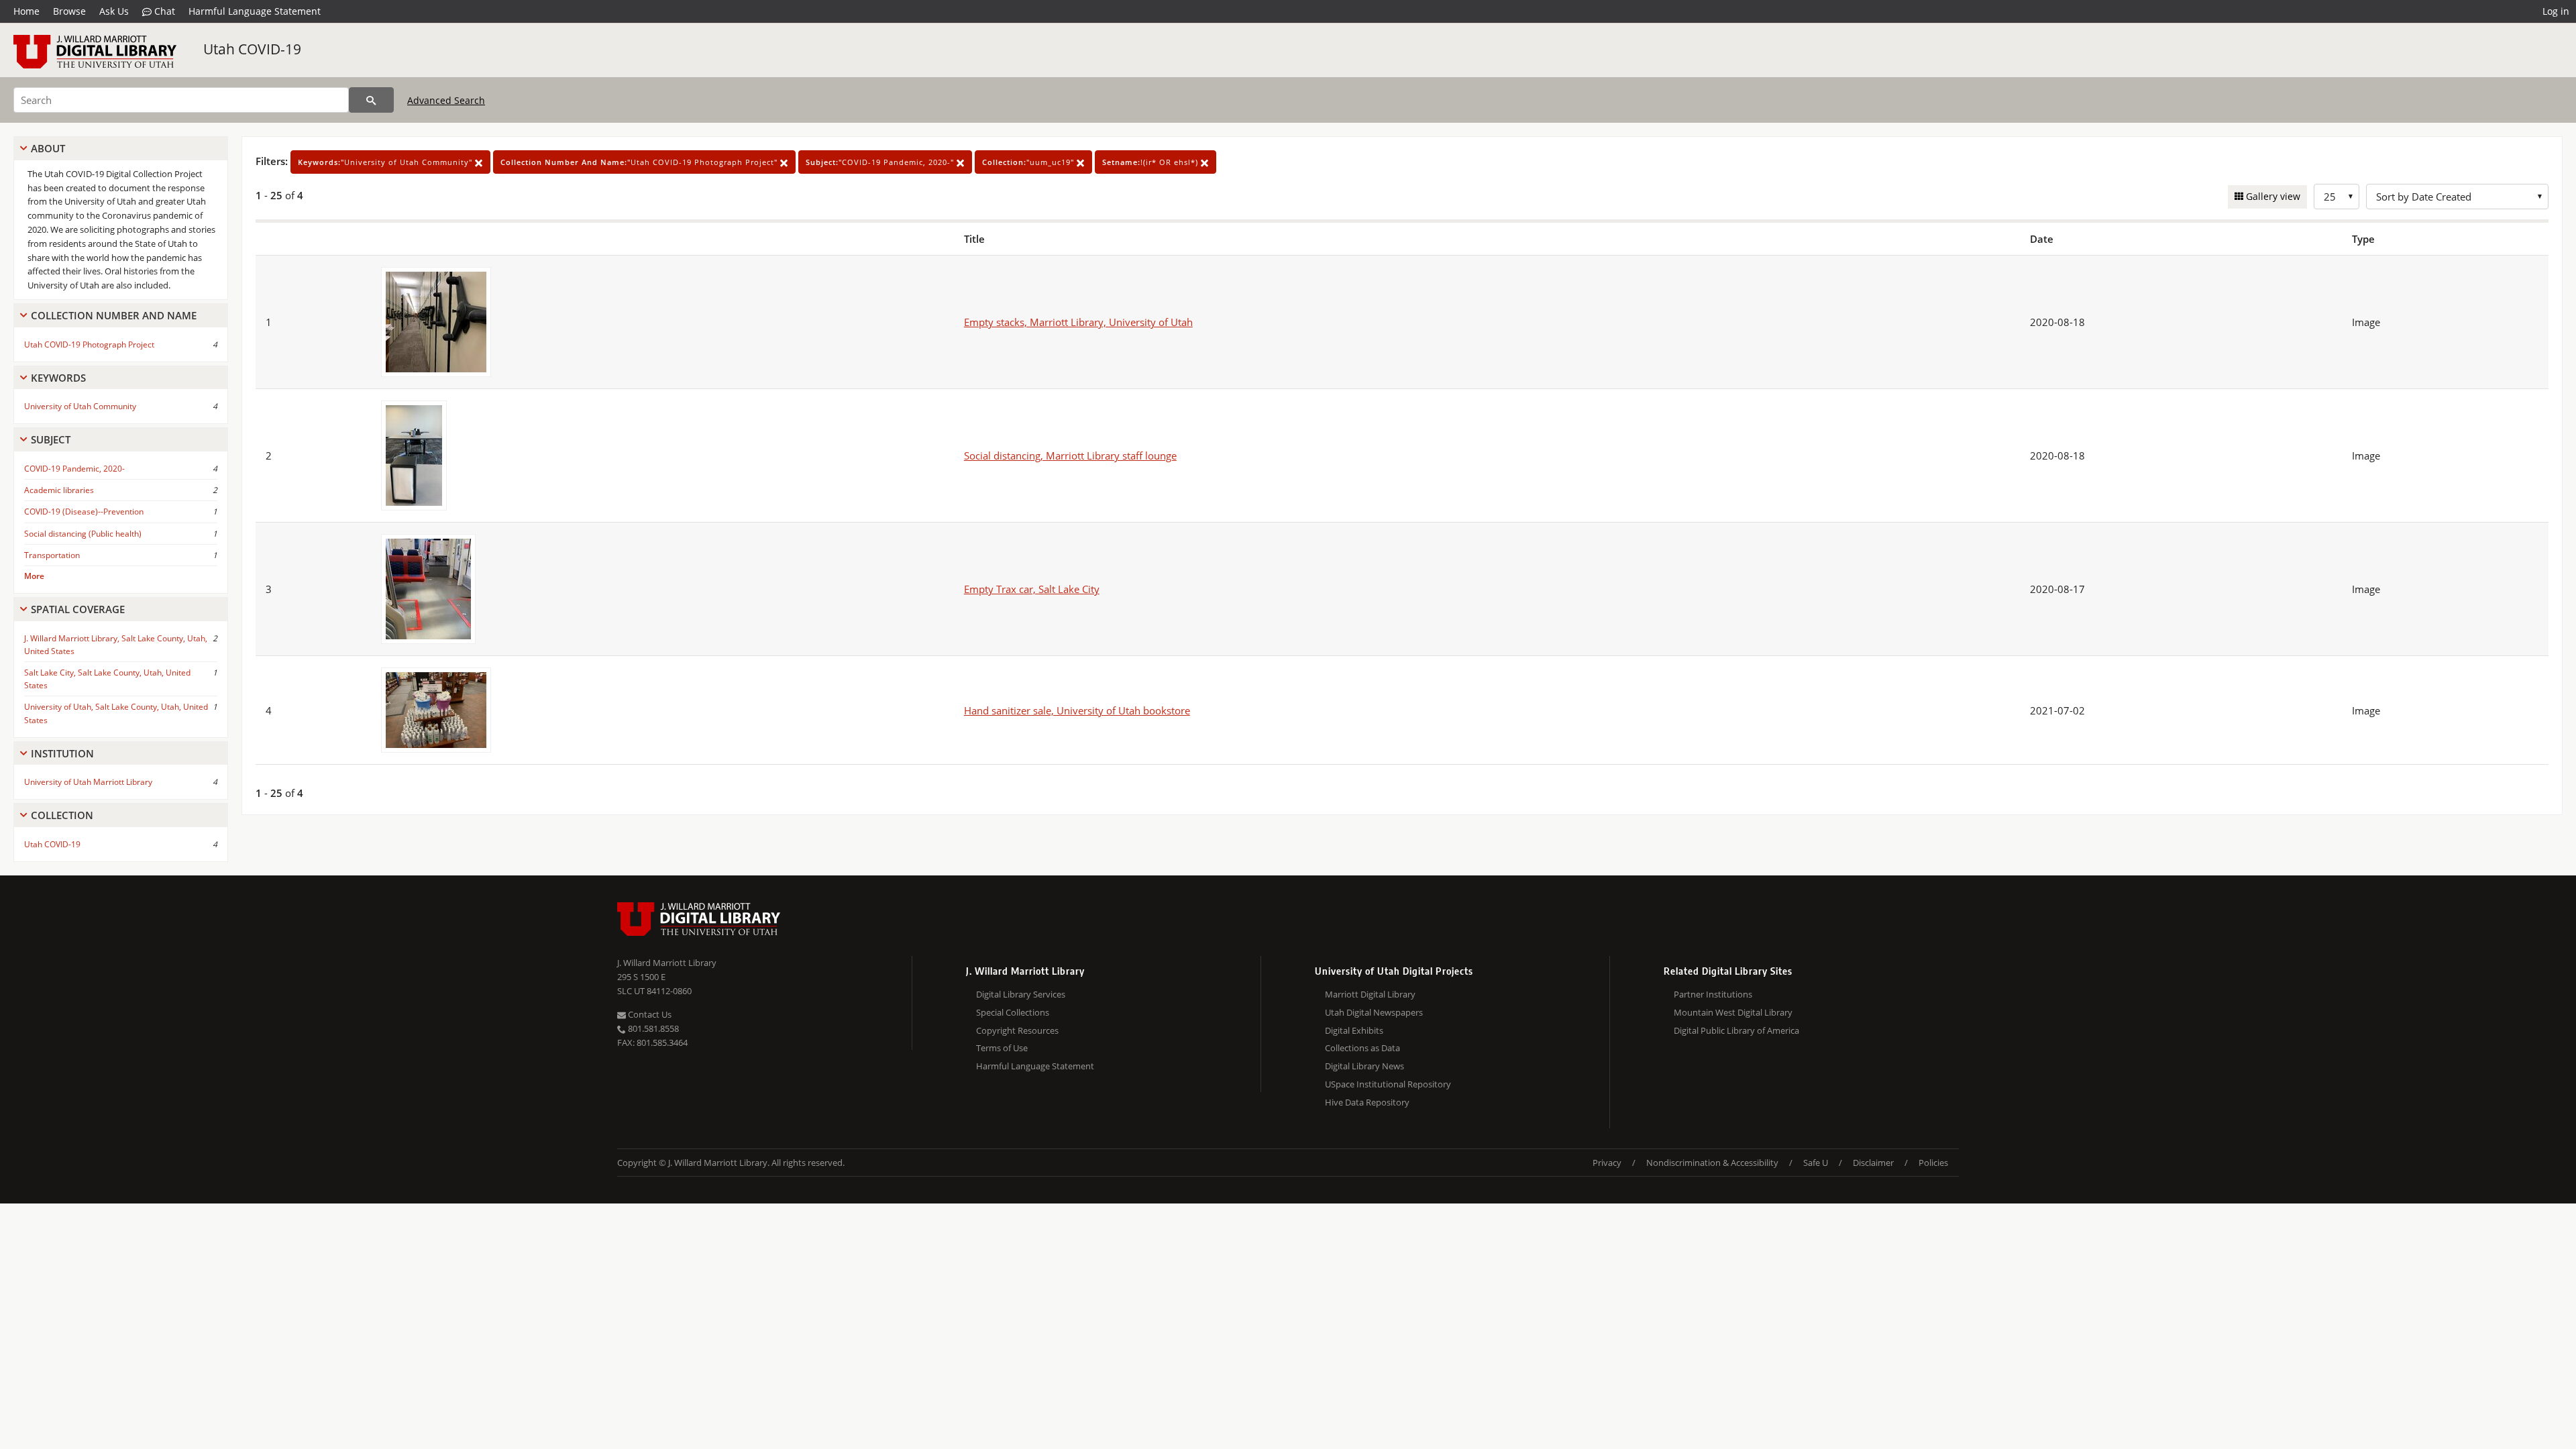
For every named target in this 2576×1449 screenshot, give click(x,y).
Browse (69, 11)
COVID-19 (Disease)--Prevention (84, 512)
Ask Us (114, 11)
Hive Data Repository (1367, 1102)
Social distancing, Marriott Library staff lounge (1070, 455)
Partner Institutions (1713, 994)
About (48, 148)
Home (26, 11)
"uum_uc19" (1029, 162)
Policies (1933, 1163)
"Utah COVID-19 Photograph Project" (640, 162)
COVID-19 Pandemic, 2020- (74, 469)
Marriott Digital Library (1370, 994)
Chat (163, 11)
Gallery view (2272, 196)
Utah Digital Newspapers (1374, 1012)
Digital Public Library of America (1736, 1030)
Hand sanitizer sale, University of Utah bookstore (1077, 710)
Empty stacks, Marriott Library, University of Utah (1078, 322)
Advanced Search (446, 100)
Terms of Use (1002, 1048)
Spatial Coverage (78, 609)
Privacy (1607, 1163)
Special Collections (1013, 1012)
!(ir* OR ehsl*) (1151, 162)
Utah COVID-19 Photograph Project (89, 344)
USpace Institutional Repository (1388, 1084)
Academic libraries (59, 490)
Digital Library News (1364, 1066)
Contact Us (649, 1014)
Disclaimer (1873, 1163)
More (34, 576)
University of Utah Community (80, 406)
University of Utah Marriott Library (88, 782)
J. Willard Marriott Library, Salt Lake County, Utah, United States (116, 645)
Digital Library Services (1021, 994)
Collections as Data (1362, 1048)
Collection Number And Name (114, 315)
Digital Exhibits (1354, 1030)
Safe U (1816, 1163)
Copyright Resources (1017, 1030)
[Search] (371, 100)
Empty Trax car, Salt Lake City (1032, 589)
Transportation (52, 555)
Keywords (58, 378)
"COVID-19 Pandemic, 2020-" (881, 162)
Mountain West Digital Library (1733, 1012)
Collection (62, 815)
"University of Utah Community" (386, 162)
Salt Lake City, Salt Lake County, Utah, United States (107, 679)
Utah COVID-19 (252, 49)
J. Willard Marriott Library (667, 963)
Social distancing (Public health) (83, 534)
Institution (62, 753)
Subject (51, 439)
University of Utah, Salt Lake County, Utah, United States (116, 713)
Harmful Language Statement (255, 11)
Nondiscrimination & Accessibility (1712, 1163)
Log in (2556, 11)
